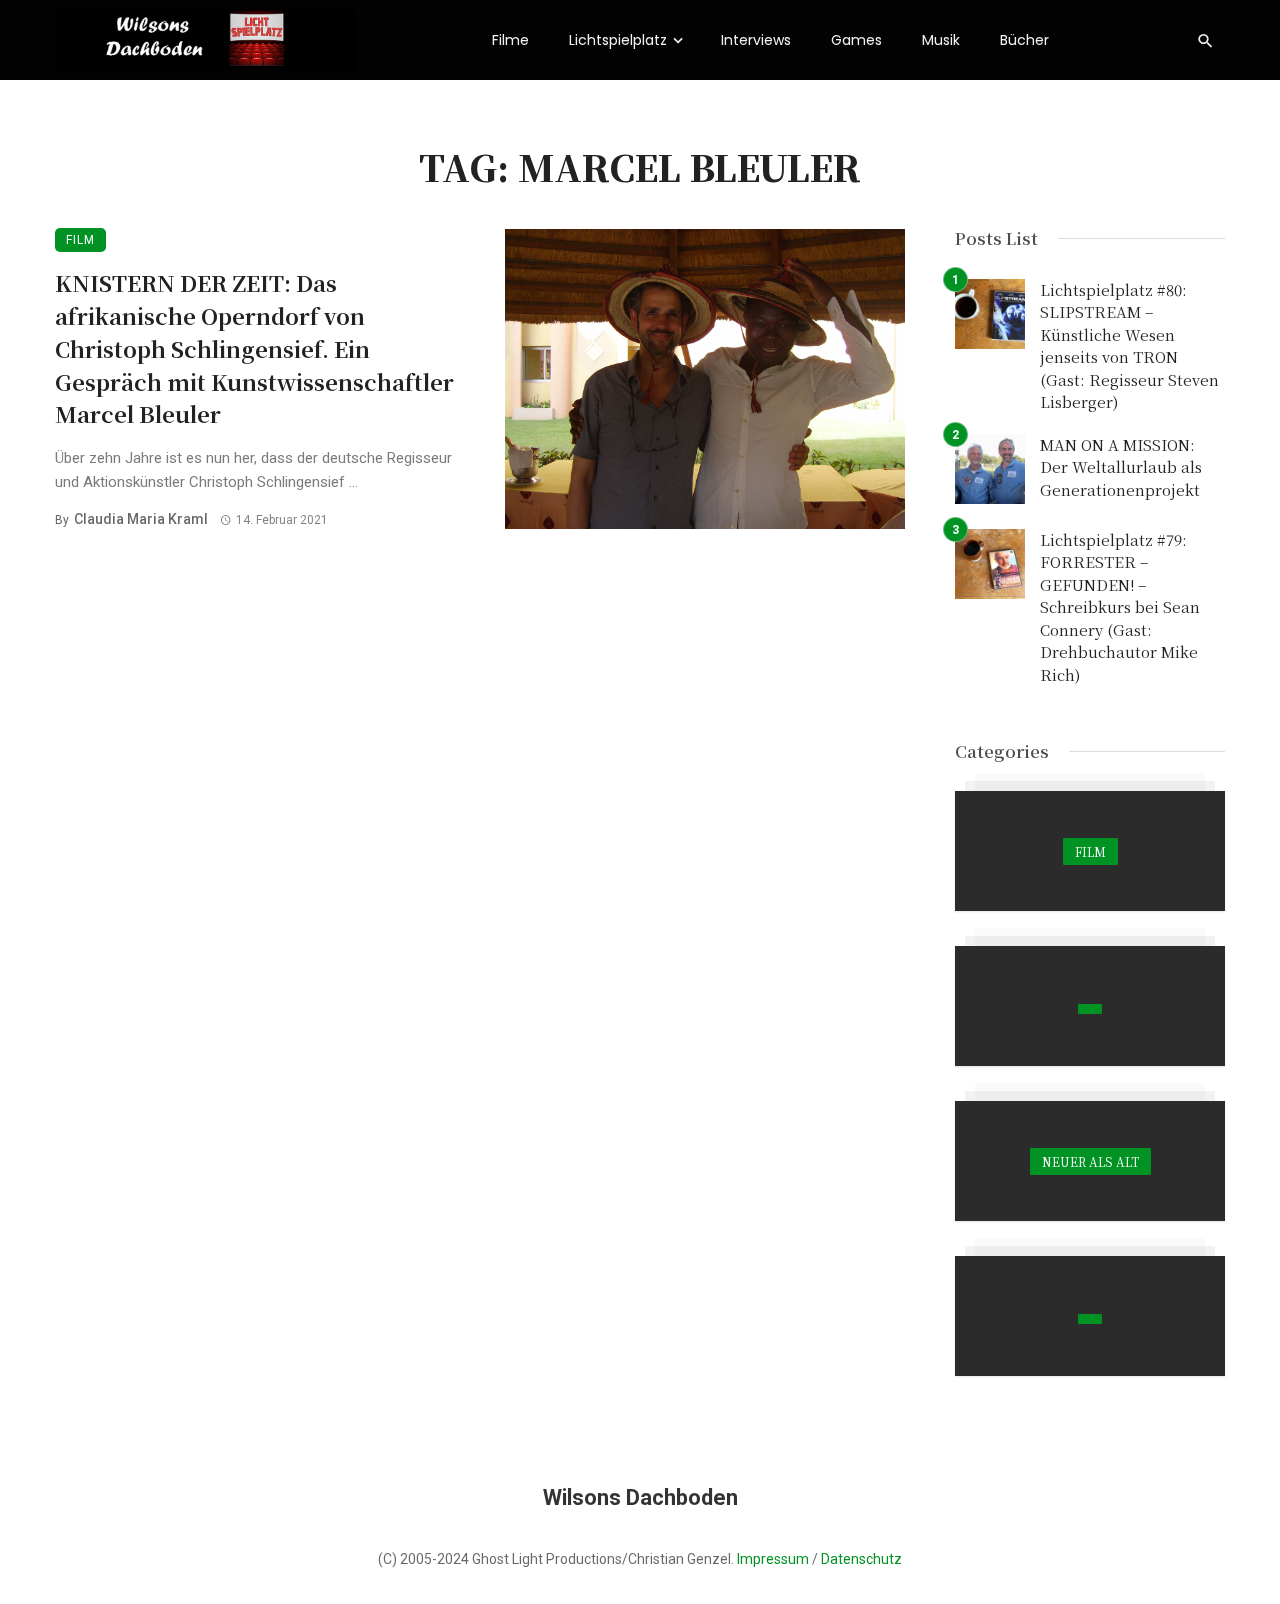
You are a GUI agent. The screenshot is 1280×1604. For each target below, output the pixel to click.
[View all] (1090, 851)
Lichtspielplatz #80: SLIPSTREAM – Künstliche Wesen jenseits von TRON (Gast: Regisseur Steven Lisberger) (1129, 346)
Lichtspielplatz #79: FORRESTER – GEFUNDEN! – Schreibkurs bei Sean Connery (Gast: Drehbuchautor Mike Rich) (1120, 607)
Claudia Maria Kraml (141, 519)
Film (80, 240)
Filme (510, 40)
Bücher (1024, 40)
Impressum (773, 1559)
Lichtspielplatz (618, 40)
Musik (941, 40)
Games (856, 40)
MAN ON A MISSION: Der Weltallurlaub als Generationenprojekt (1121, 467)
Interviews (756, 40)
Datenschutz (861, 1559)
